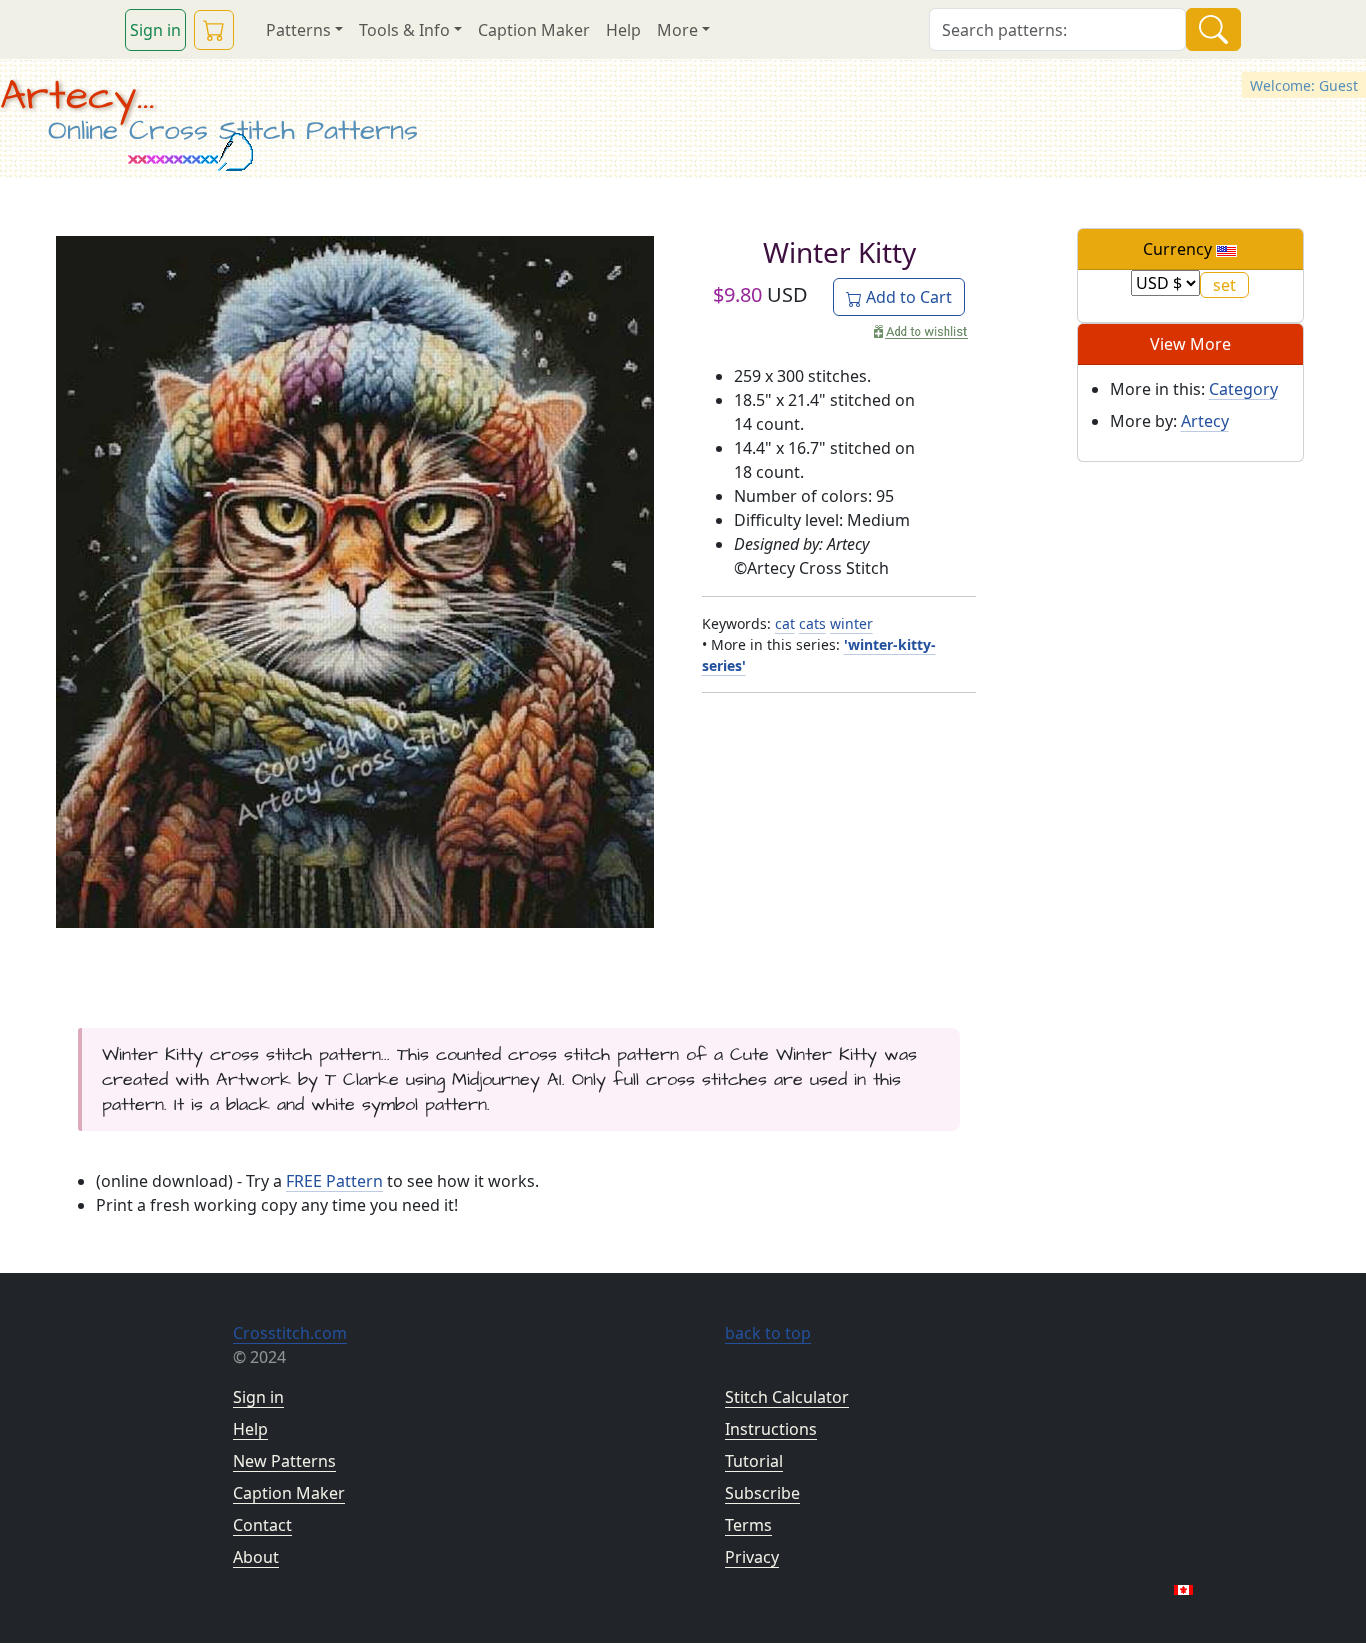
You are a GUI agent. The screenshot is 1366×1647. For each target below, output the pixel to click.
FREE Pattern (334, 1181)
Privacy (752, 1557)
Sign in (155, 30)
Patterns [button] (298, 30)
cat (785, 623)
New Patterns (284, 1461)
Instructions (771, 1429)
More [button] (677, 30)
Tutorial (754, 1461)
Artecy (1205, 421)
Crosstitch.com (290, 1333)
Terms (748, 1525)
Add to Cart (907, 297)
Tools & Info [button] (404, 30)
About (256, 1557)
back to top (768, 1333)
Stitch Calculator (787, 1397)
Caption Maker (534, 30)
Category (1243, 389)
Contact (262, 1525)
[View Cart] (214, 30)
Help (623, 30)
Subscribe (762, 1493)
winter (851, 623)
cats (812, 623)
